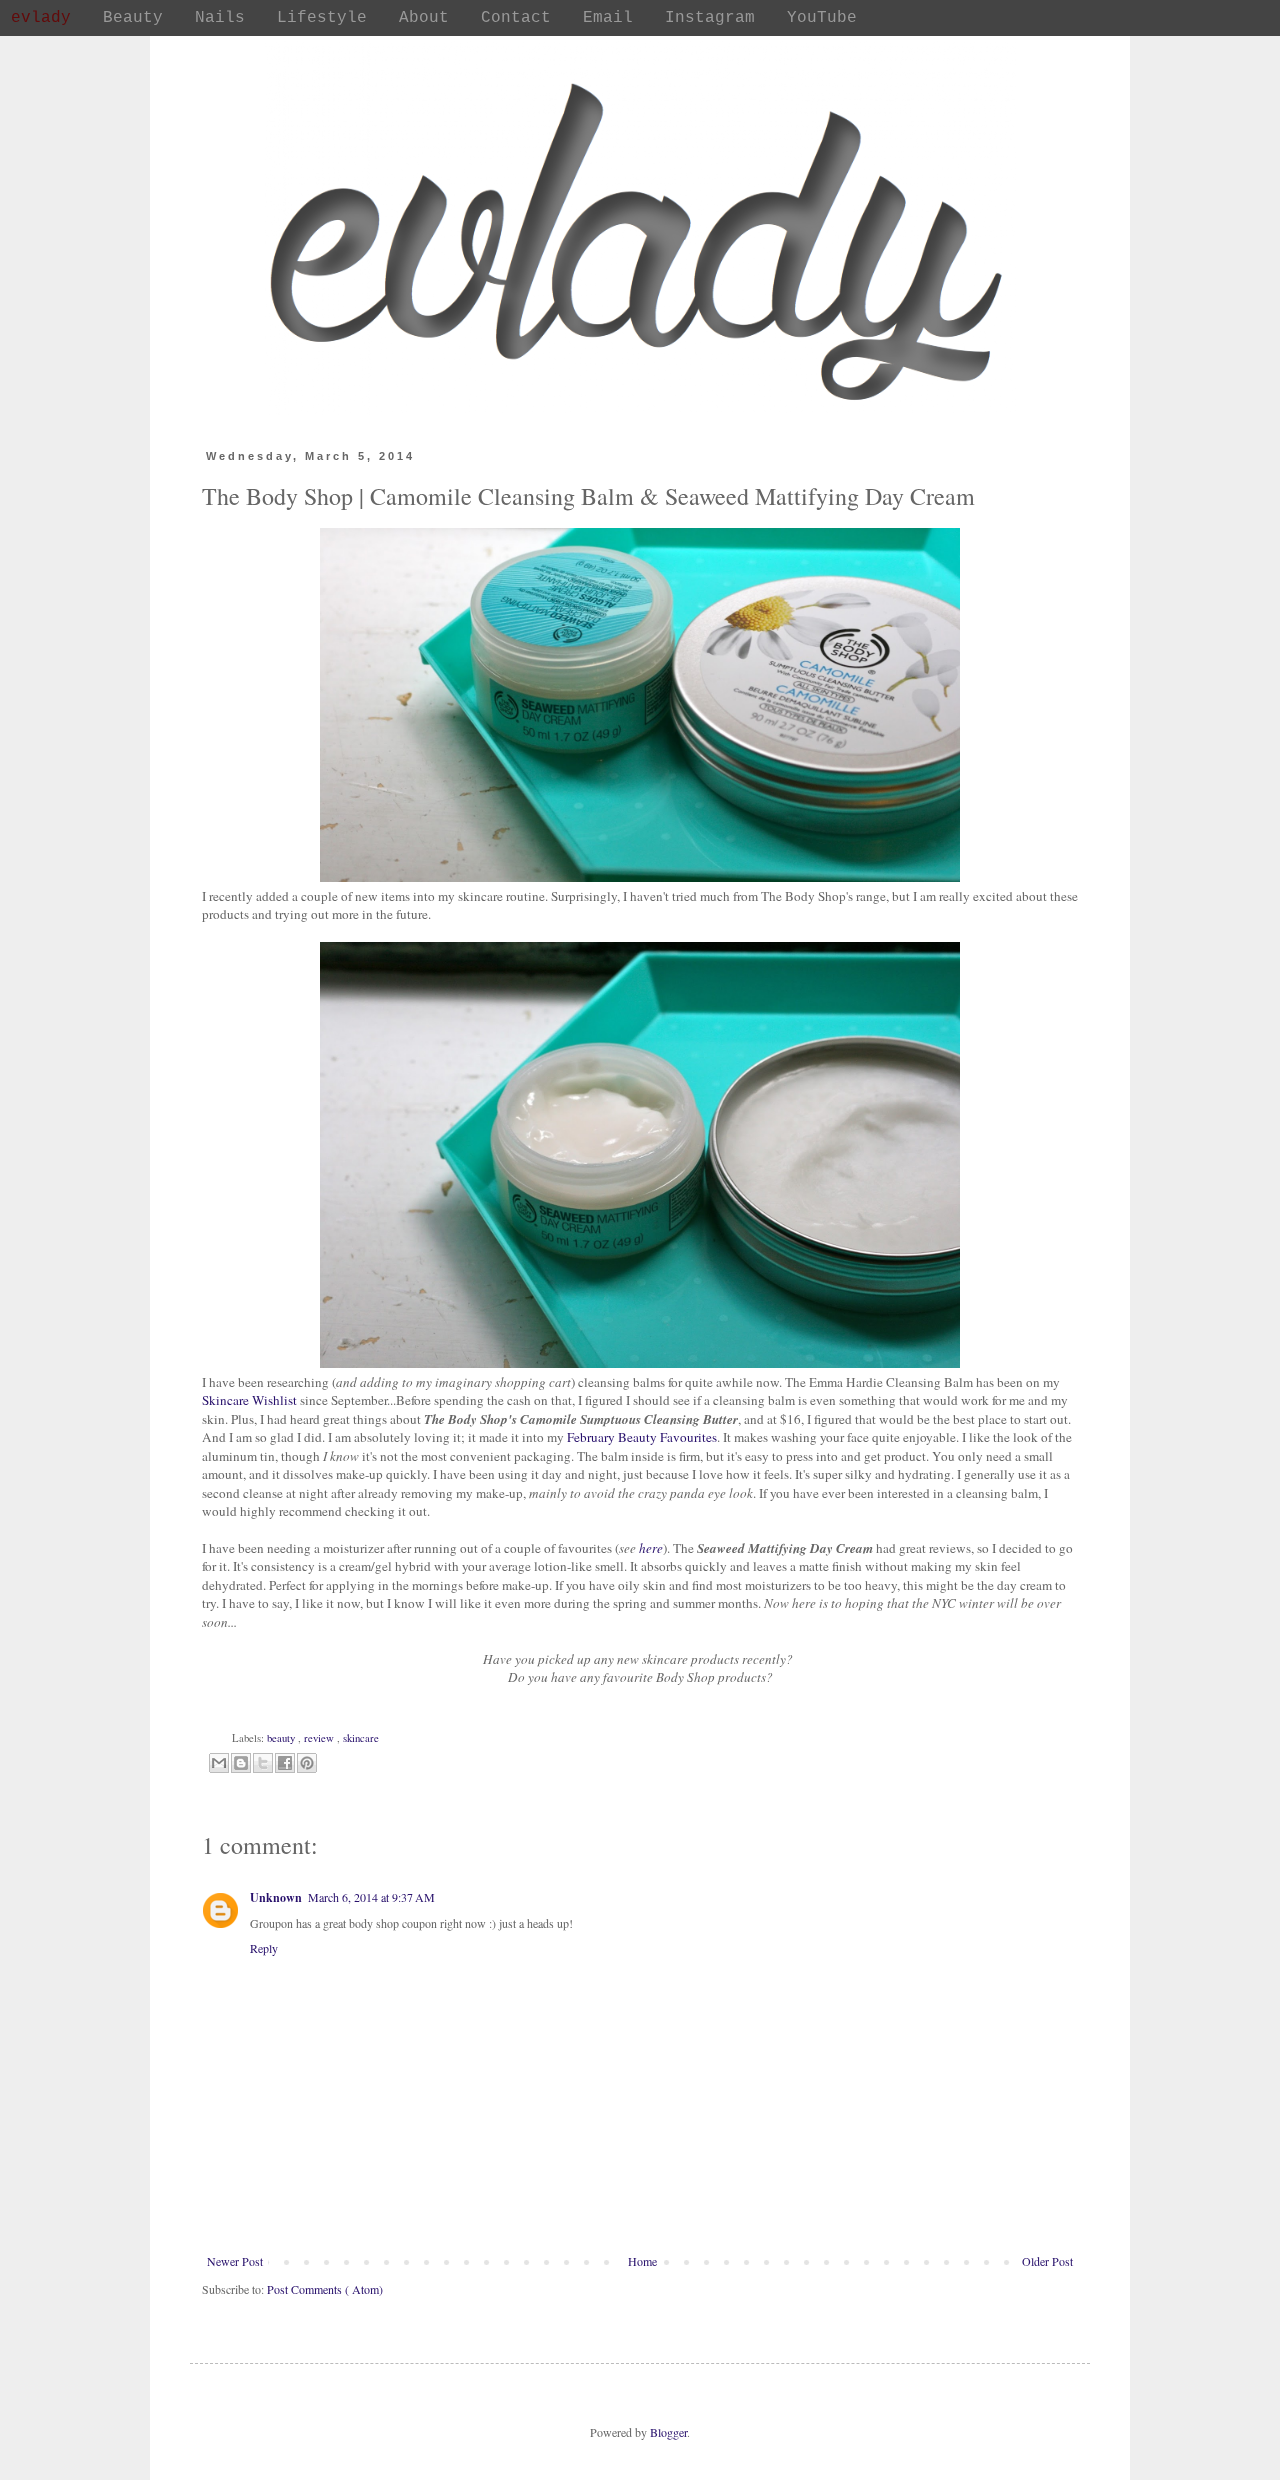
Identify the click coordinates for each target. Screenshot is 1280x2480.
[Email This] (219, 1763)
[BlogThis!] (241, 1763)
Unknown (276, 1897)
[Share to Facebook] (285, 1763)
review (320, 1738)
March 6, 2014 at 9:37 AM (371, 1897)
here (651, 1548)
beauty (282, 1738)
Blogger (668, 2432)
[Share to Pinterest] (307, 1763)
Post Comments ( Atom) (325, 2289)
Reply (264, 1948)
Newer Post (235, 2261)
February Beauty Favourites (642, 1437)
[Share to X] (263, 1763)
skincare (361, 1738)
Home (642, 2261)
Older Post (1047, 2261)
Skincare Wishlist (249, 1400)
